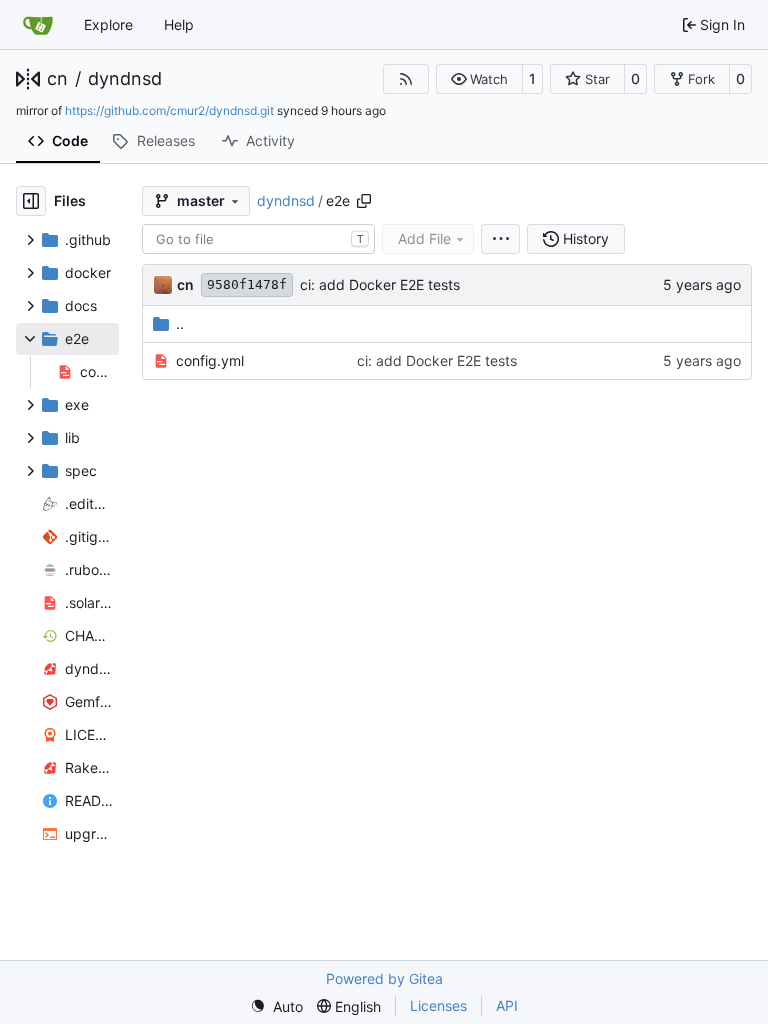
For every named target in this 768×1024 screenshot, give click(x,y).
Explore (108, 24)
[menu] (500, 239)
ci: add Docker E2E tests (380, 284)
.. (180, 323)
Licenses (438, 1005)
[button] (479, 79)
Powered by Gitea (384, 978)
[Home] (38, 25)
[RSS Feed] (406, 79)
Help (179, 24)
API (507, 1005)
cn (57, 79)
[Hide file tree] (31, 201)
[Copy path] (364, 201)
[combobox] (258, 239)
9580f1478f (247, 284)
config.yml (210, 360)
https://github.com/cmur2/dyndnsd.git (169, 110)
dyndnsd (125, 79)
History (586, 238)
